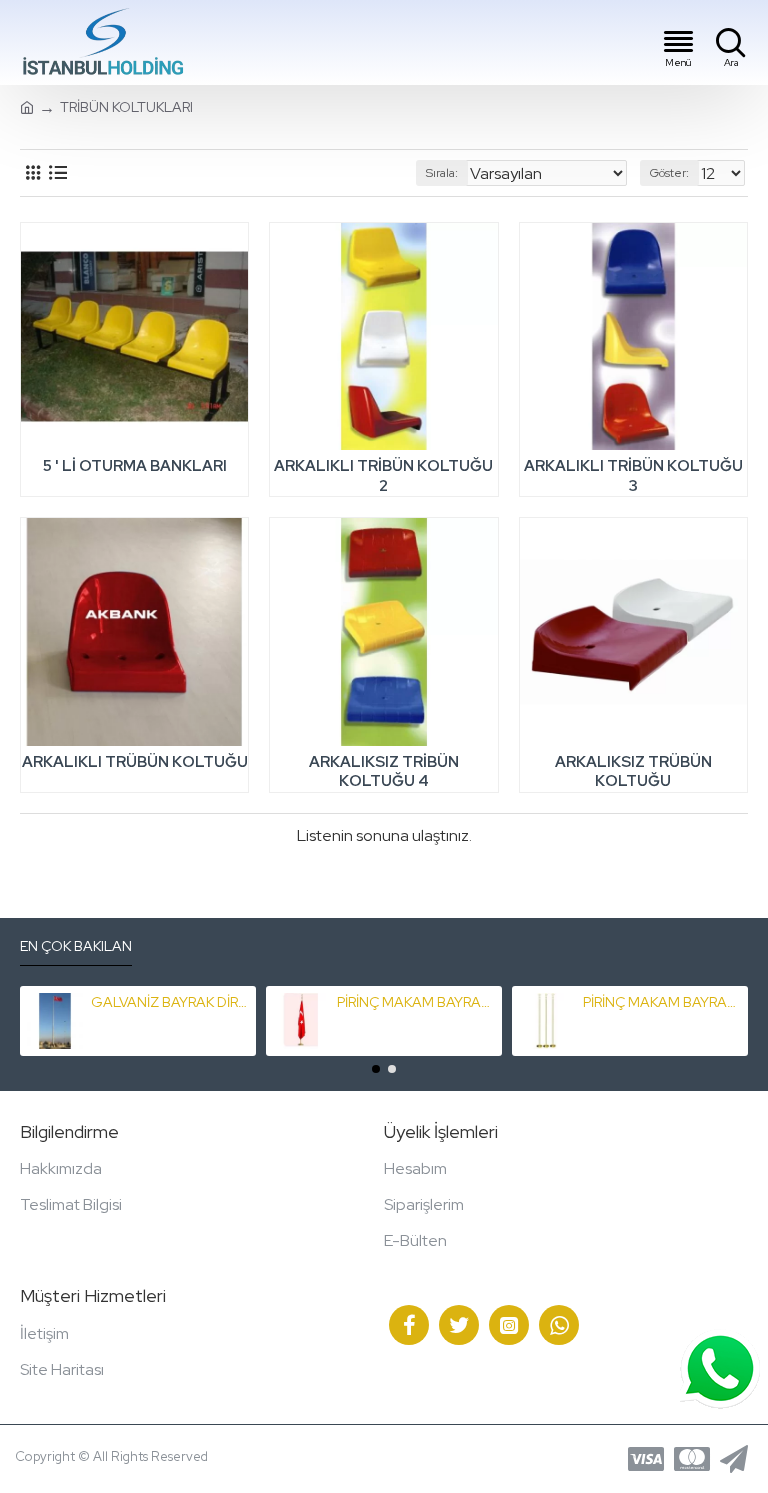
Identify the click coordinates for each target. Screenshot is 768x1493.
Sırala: (442, 173)
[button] (376, 1069)
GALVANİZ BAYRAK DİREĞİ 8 (170, 1002)
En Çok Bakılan (76, 946)
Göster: (669, 173)
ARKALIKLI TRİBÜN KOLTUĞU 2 (383, 476)
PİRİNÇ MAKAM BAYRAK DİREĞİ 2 (662, 1002)
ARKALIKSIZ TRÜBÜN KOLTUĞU (633, 772)
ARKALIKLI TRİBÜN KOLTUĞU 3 (633, 476)
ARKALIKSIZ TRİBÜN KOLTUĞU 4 (384, 772)
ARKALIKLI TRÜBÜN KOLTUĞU (135, 762)
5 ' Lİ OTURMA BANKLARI (135, 466)
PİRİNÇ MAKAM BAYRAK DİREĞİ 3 (416, 1002)
